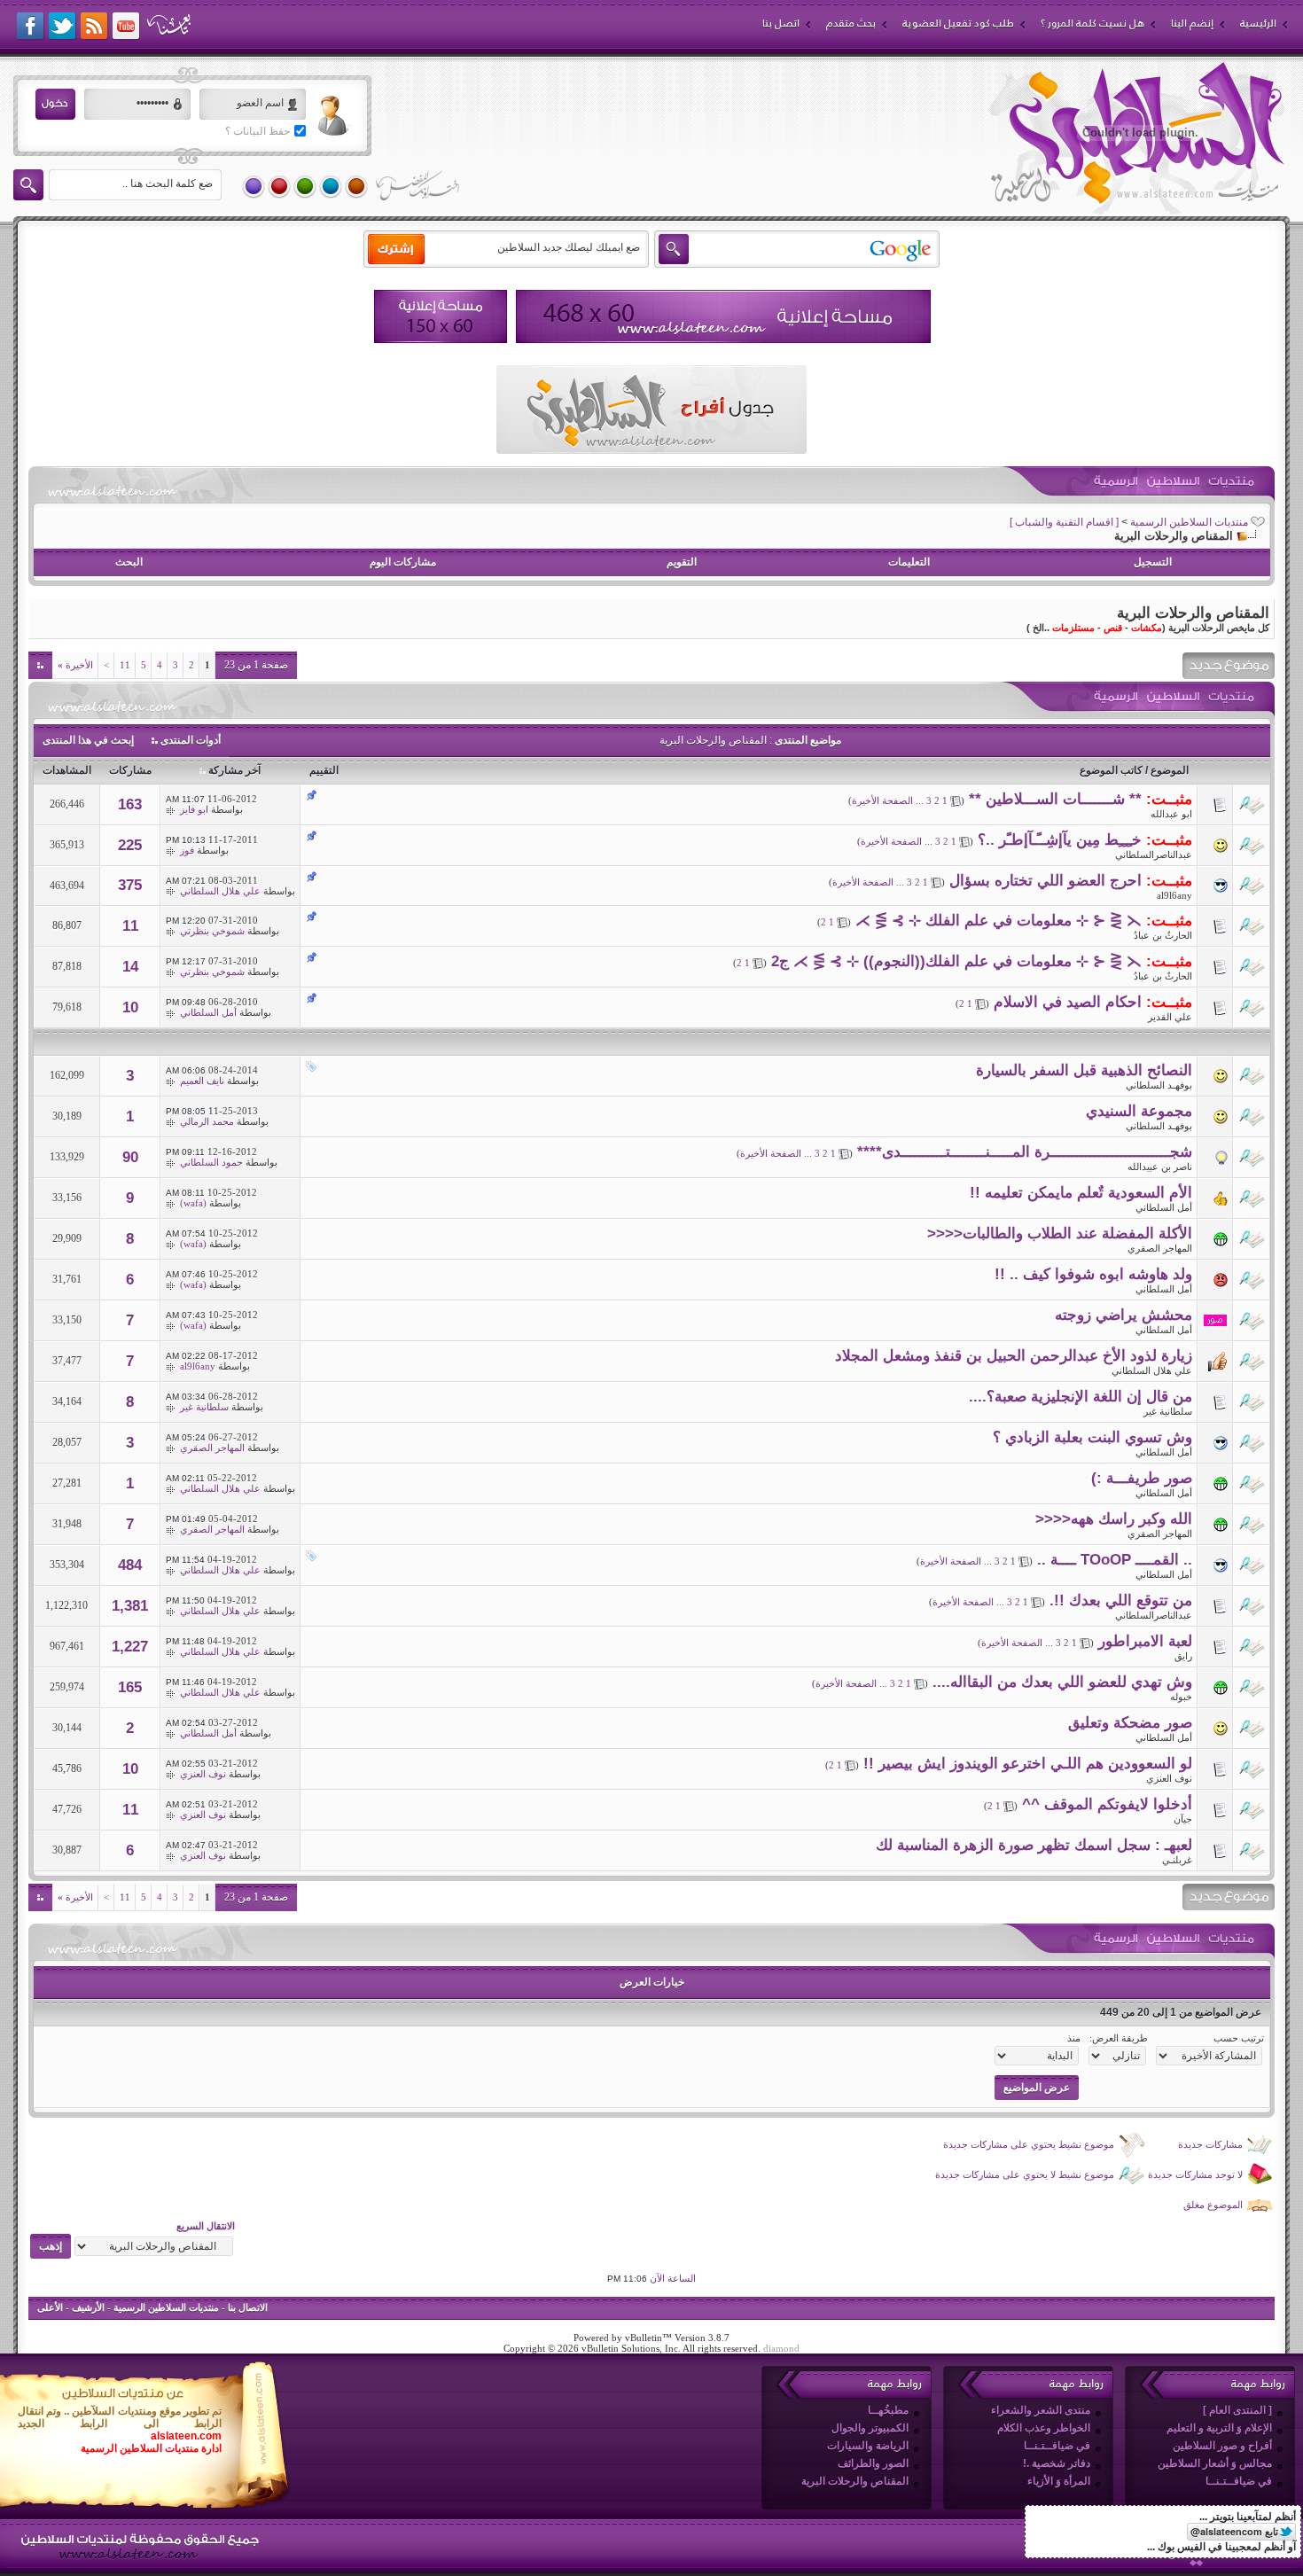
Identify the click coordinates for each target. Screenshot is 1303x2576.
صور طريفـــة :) (1142, 1478)
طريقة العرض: (1119, 2038)
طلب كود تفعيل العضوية (958, 23)
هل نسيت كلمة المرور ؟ (1092, 23)
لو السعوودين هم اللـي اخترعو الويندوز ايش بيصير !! (1028, 1764)
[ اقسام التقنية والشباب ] (1064, 522)
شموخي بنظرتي (212, 931)
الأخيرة (75, 665)
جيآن (1183, 1819)
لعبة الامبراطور (1145, 1641)
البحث (129, 562)
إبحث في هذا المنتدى (88, 740)
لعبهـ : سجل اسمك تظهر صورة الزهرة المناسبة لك (1034, 1845)
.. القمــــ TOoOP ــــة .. (1115, 1560)
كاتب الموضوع (1111, 770)
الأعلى (50, 2307)
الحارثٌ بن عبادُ (1163, 935)
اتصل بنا (781, 23)
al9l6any (1174, 895)
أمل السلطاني (208, 1012)
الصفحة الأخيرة (882, 800)
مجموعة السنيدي (1139, 1111)
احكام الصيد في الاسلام (1068, 1002)
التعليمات (909, 562)
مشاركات (130, 770)
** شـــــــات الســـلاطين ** (1055, 799)
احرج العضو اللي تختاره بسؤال (1046, 881)
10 (130, 1007)
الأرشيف (88, 2307)
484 (130, 1565)
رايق (1183, 1656)
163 (130, 804)
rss (95, 27)
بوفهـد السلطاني (1159, 1085)
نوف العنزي (1169, 1778)
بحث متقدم (851, 23)
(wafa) (193, 1203)
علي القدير (1170, 1017)
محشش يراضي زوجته (1124, 1315)
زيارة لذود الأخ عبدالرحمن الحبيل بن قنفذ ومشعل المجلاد (1014, 1356)
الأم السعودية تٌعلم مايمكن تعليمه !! (1081, 1193)
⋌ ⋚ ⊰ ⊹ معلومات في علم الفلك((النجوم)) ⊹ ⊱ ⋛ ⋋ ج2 (956, 961)
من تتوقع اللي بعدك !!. (1121, 1600)
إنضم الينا (1192, 23)
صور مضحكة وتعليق (1130, 1723)
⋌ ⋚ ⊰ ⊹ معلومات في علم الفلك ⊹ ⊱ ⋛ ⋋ (999, 921)
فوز (187, 850)
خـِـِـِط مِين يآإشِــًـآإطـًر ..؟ (1060, 840)
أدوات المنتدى (191, 740)
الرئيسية (1258, 23)
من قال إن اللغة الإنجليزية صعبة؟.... (1081, 1397)
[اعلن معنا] (723, 316)
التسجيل (1153, 562)
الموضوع (1170, 770)
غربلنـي (1177, 1860)
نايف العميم (202, 1081)
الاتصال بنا (248, 2307)
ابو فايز (194, 809)
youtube (127, 27)
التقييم (324, 770)
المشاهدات (67, 770)
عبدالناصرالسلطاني (1154, 855)
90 (130, 1157)
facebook (31, 27)
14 (130, 967)
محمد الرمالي (207, 1121)
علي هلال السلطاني (220, 891)
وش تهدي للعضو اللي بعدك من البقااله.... (1062, 1682)
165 (130, 1687)
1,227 (130, 1647)
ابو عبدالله (1171, 814)
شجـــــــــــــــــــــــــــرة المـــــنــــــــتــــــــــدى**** (1025, 1152)
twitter (63, 27)
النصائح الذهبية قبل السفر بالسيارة (1084, 1070)
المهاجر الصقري (1160, 1248)
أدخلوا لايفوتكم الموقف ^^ (1107, 1804)
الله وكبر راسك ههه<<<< (1114, 1519)
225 (130, 845)
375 (130, 885)
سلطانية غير (1168, 1411)
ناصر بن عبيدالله (1160, 1167)
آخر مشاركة (234, 770)
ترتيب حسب (1239, 2038)
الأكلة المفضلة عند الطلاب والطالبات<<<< (1060, 1233)
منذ (1074, 2038)
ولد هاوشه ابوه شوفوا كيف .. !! (1093, 1274)
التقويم (682, 562)
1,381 (130, 1606)
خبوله (1181, 1697)
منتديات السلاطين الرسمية (1189, 522)
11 (125, 665)
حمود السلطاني (211, 1162)
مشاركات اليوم (403, 562)
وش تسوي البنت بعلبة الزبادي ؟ (1092, 1437)
